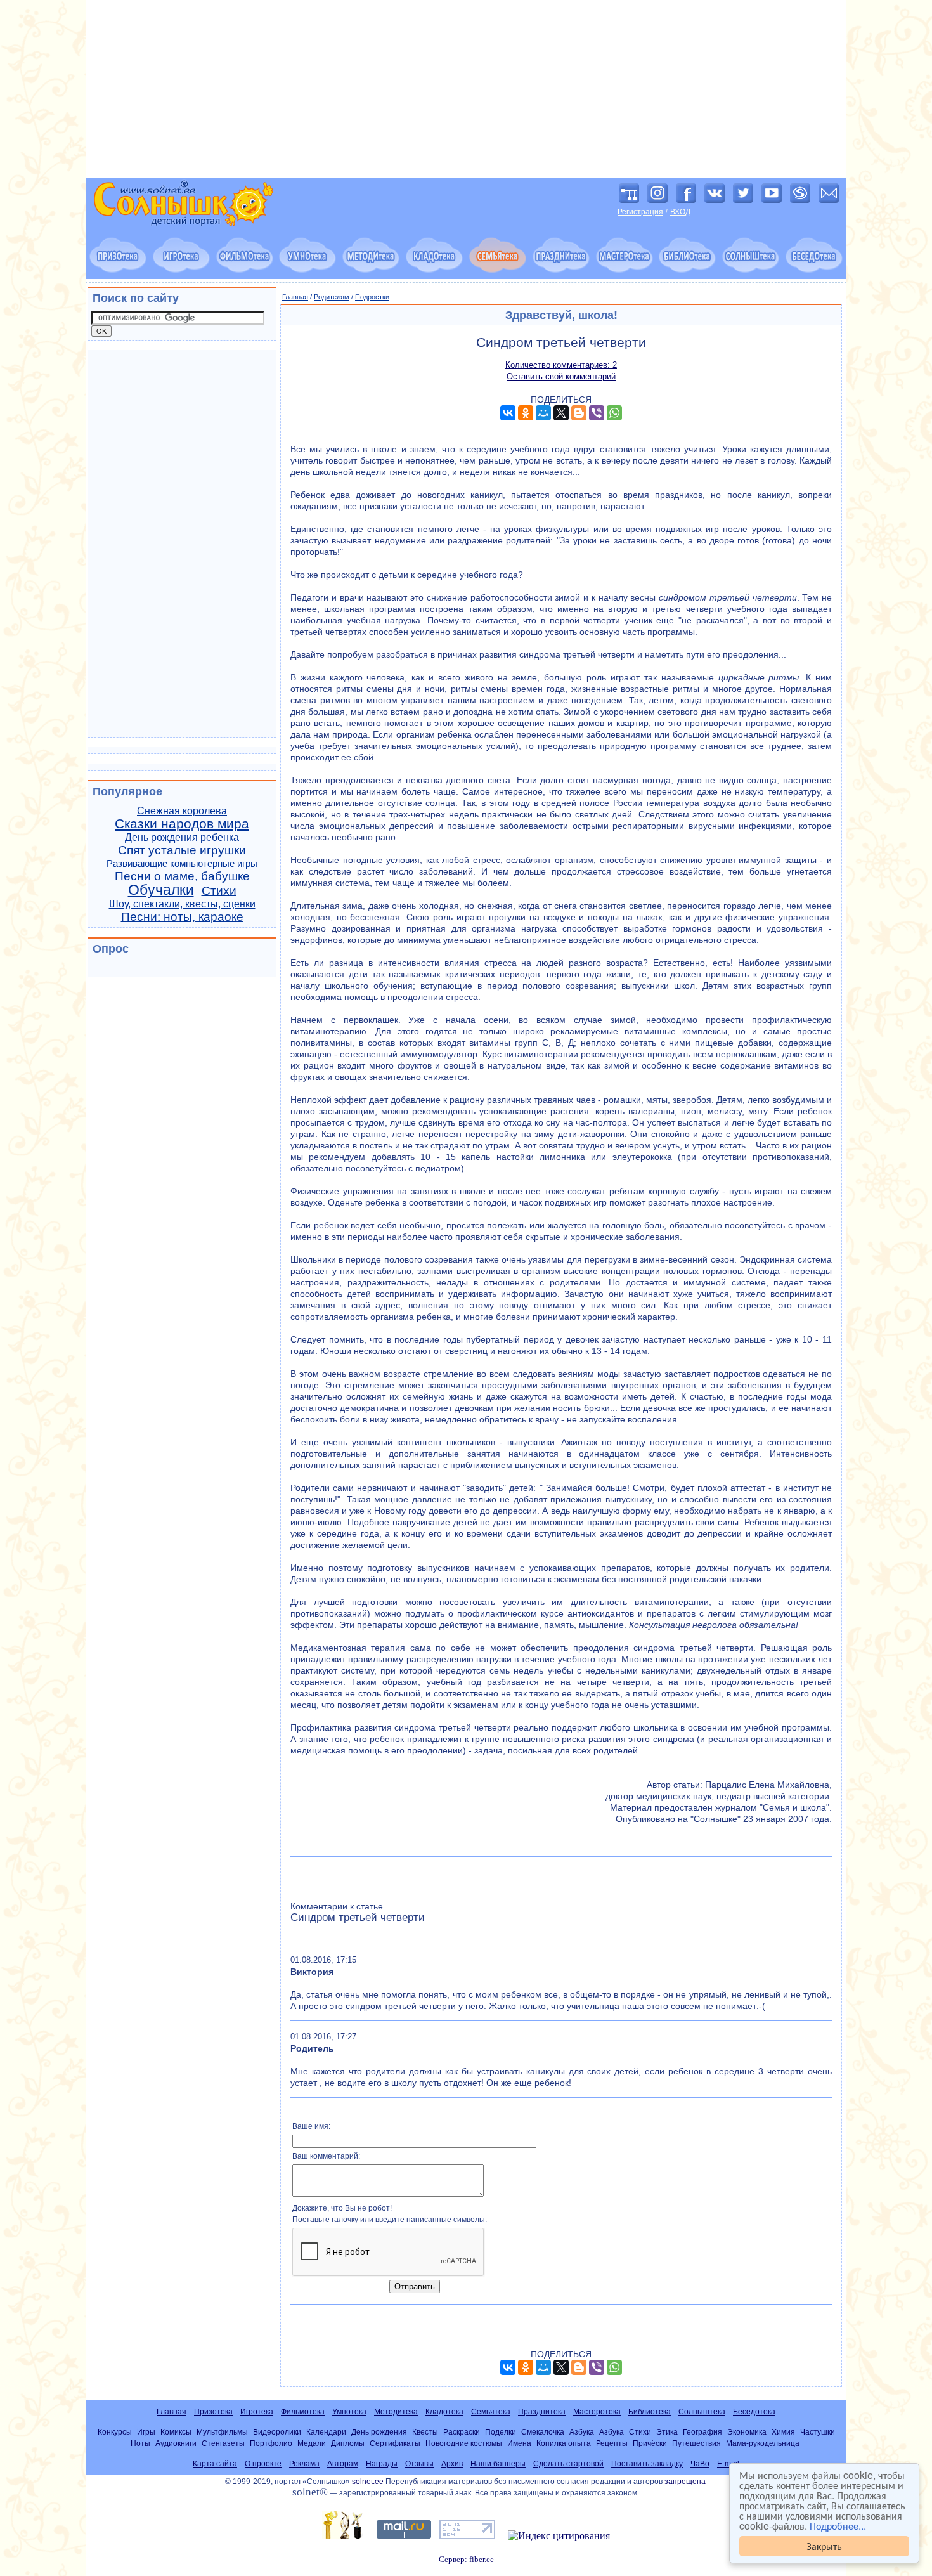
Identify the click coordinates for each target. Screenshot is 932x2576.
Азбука (582, 2432)
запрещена (685, 2482)
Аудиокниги (176, 2443)
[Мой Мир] (543, 413)
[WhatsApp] (614, 413)
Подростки (372, 297)
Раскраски (462, 2432)
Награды (382, 2464)
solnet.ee (368, 2482)
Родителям (332, 297)
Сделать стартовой (568, 2464)
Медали (312, 2443)
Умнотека (349, 2412)
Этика (667, 2432)
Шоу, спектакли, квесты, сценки (182, 904)
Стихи (219, 891)
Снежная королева (182, 811)
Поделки (501, 2432)
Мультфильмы (222, 2432)
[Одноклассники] (526, 413)
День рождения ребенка (182, 837)
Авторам (343, 2464)
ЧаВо (700, 2464)
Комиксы (176, 2432)
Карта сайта (215, 2464)
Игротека (257, 2412)
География (702, 2432)
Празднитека (542, 2412)
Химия (783, 2432)
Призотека (213, 2412)
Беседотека (754, 2412)
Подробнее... (838, 2526)
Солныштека (702, 2412)
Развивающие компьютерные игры (182, 864)
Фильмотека (303, 2412)
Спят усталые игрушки (182, 850)
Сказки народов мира (182, 824)
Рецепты (612, 2443)
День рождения (379, 2432)
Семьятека (491, 2412)
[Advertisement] (466, 89)
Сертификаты (395, 2443)
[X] (561, 413)
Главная (295, 297)
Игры (146, 2432)
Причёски (650, 2443)
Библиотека (650, 2412)
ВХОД (680, 212)
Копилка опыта (564, 2443)
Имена (519, 2443)
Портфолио (271, 2443)
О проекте (263, 2464)
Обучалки (161, 890)
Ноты (140, 2443)
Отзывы (419, 2464)
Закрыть (824, 2546)
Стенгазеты (223, 2443)
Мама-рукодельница (763, 2443)
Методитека (396, 2412)
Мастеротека (597, 2412)
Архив (452, 2464)
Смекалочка (543, 2432)
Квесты (425, 2432)
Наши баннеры (498, 2464)
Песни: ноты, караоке (182, 917)
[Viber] (597, 413)
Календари (326, 2432)
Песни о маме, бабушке (182, 876)
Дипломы (348, 2443)
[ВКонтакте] (508, 413)
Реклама (304, 2464)
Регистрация (640, 212)
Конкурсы (115, 2432)
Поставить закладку (647, 2464)
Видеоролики (277, 2432)
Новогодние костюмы (464, 2443)
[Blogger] (579, 413)
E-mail (728, 2464)
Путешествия (696, 2443)
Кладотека (444, 2412)
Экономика (747, 2432)
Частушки (818, 2432)
